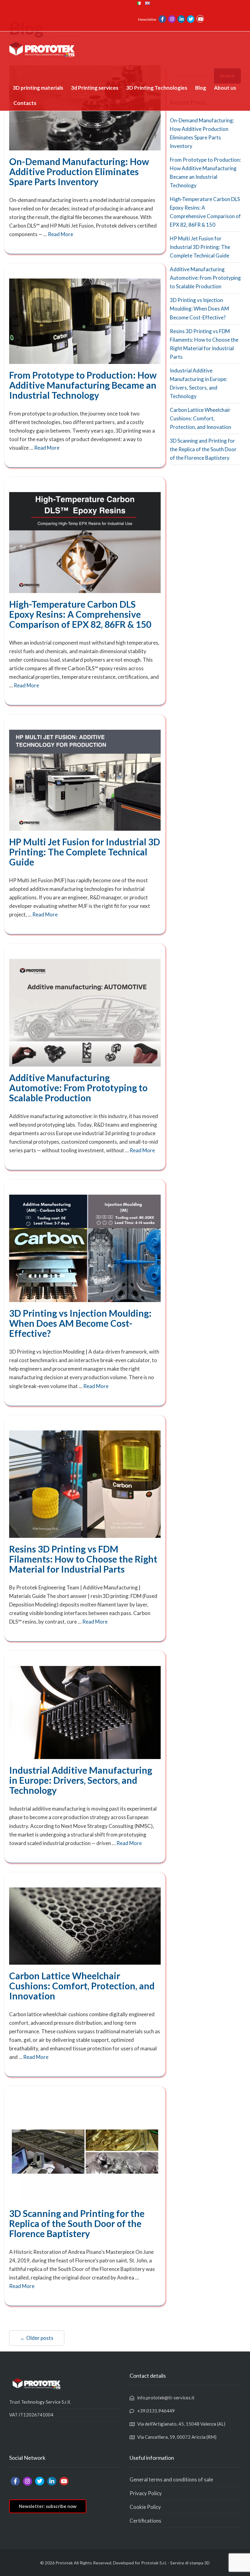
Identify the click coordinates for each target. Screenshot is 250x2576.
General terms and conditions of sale (171, 2479)
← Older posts (37, 2338)
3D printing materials (38, 88)
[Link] (162, 19)
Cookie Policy (145, 2507)
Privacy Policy (146, 2493)
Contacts (25, 103)
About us (225, 88)
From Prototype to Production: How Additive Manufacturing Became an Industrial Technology (83, 385)
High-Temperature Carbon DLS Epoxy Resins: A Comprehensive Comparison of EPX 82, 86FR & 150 (80, 614)
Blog (201, 88)
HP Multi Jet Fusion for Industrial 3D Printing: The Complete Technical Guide (85, 852)
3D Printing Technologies (157, 88)
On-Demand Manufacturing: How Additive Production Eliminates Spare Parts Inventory (79, 171)
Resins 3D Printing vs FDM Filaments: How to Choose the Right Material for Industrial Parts (83, 1559)
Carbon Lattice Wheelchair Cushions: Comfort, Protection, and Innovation (82, 1986)
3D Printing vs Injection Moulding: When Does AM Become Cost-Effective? (80, 1323)
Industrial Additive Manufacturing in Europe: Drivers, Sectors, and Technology (81, 1780)
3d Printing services (95, 88)
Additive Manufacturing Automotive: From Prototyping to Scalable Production (78, 1088)
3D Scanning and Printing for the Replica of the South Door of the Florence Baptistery (77, 2223)
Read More (61, 234)
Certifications (145, 2521)
